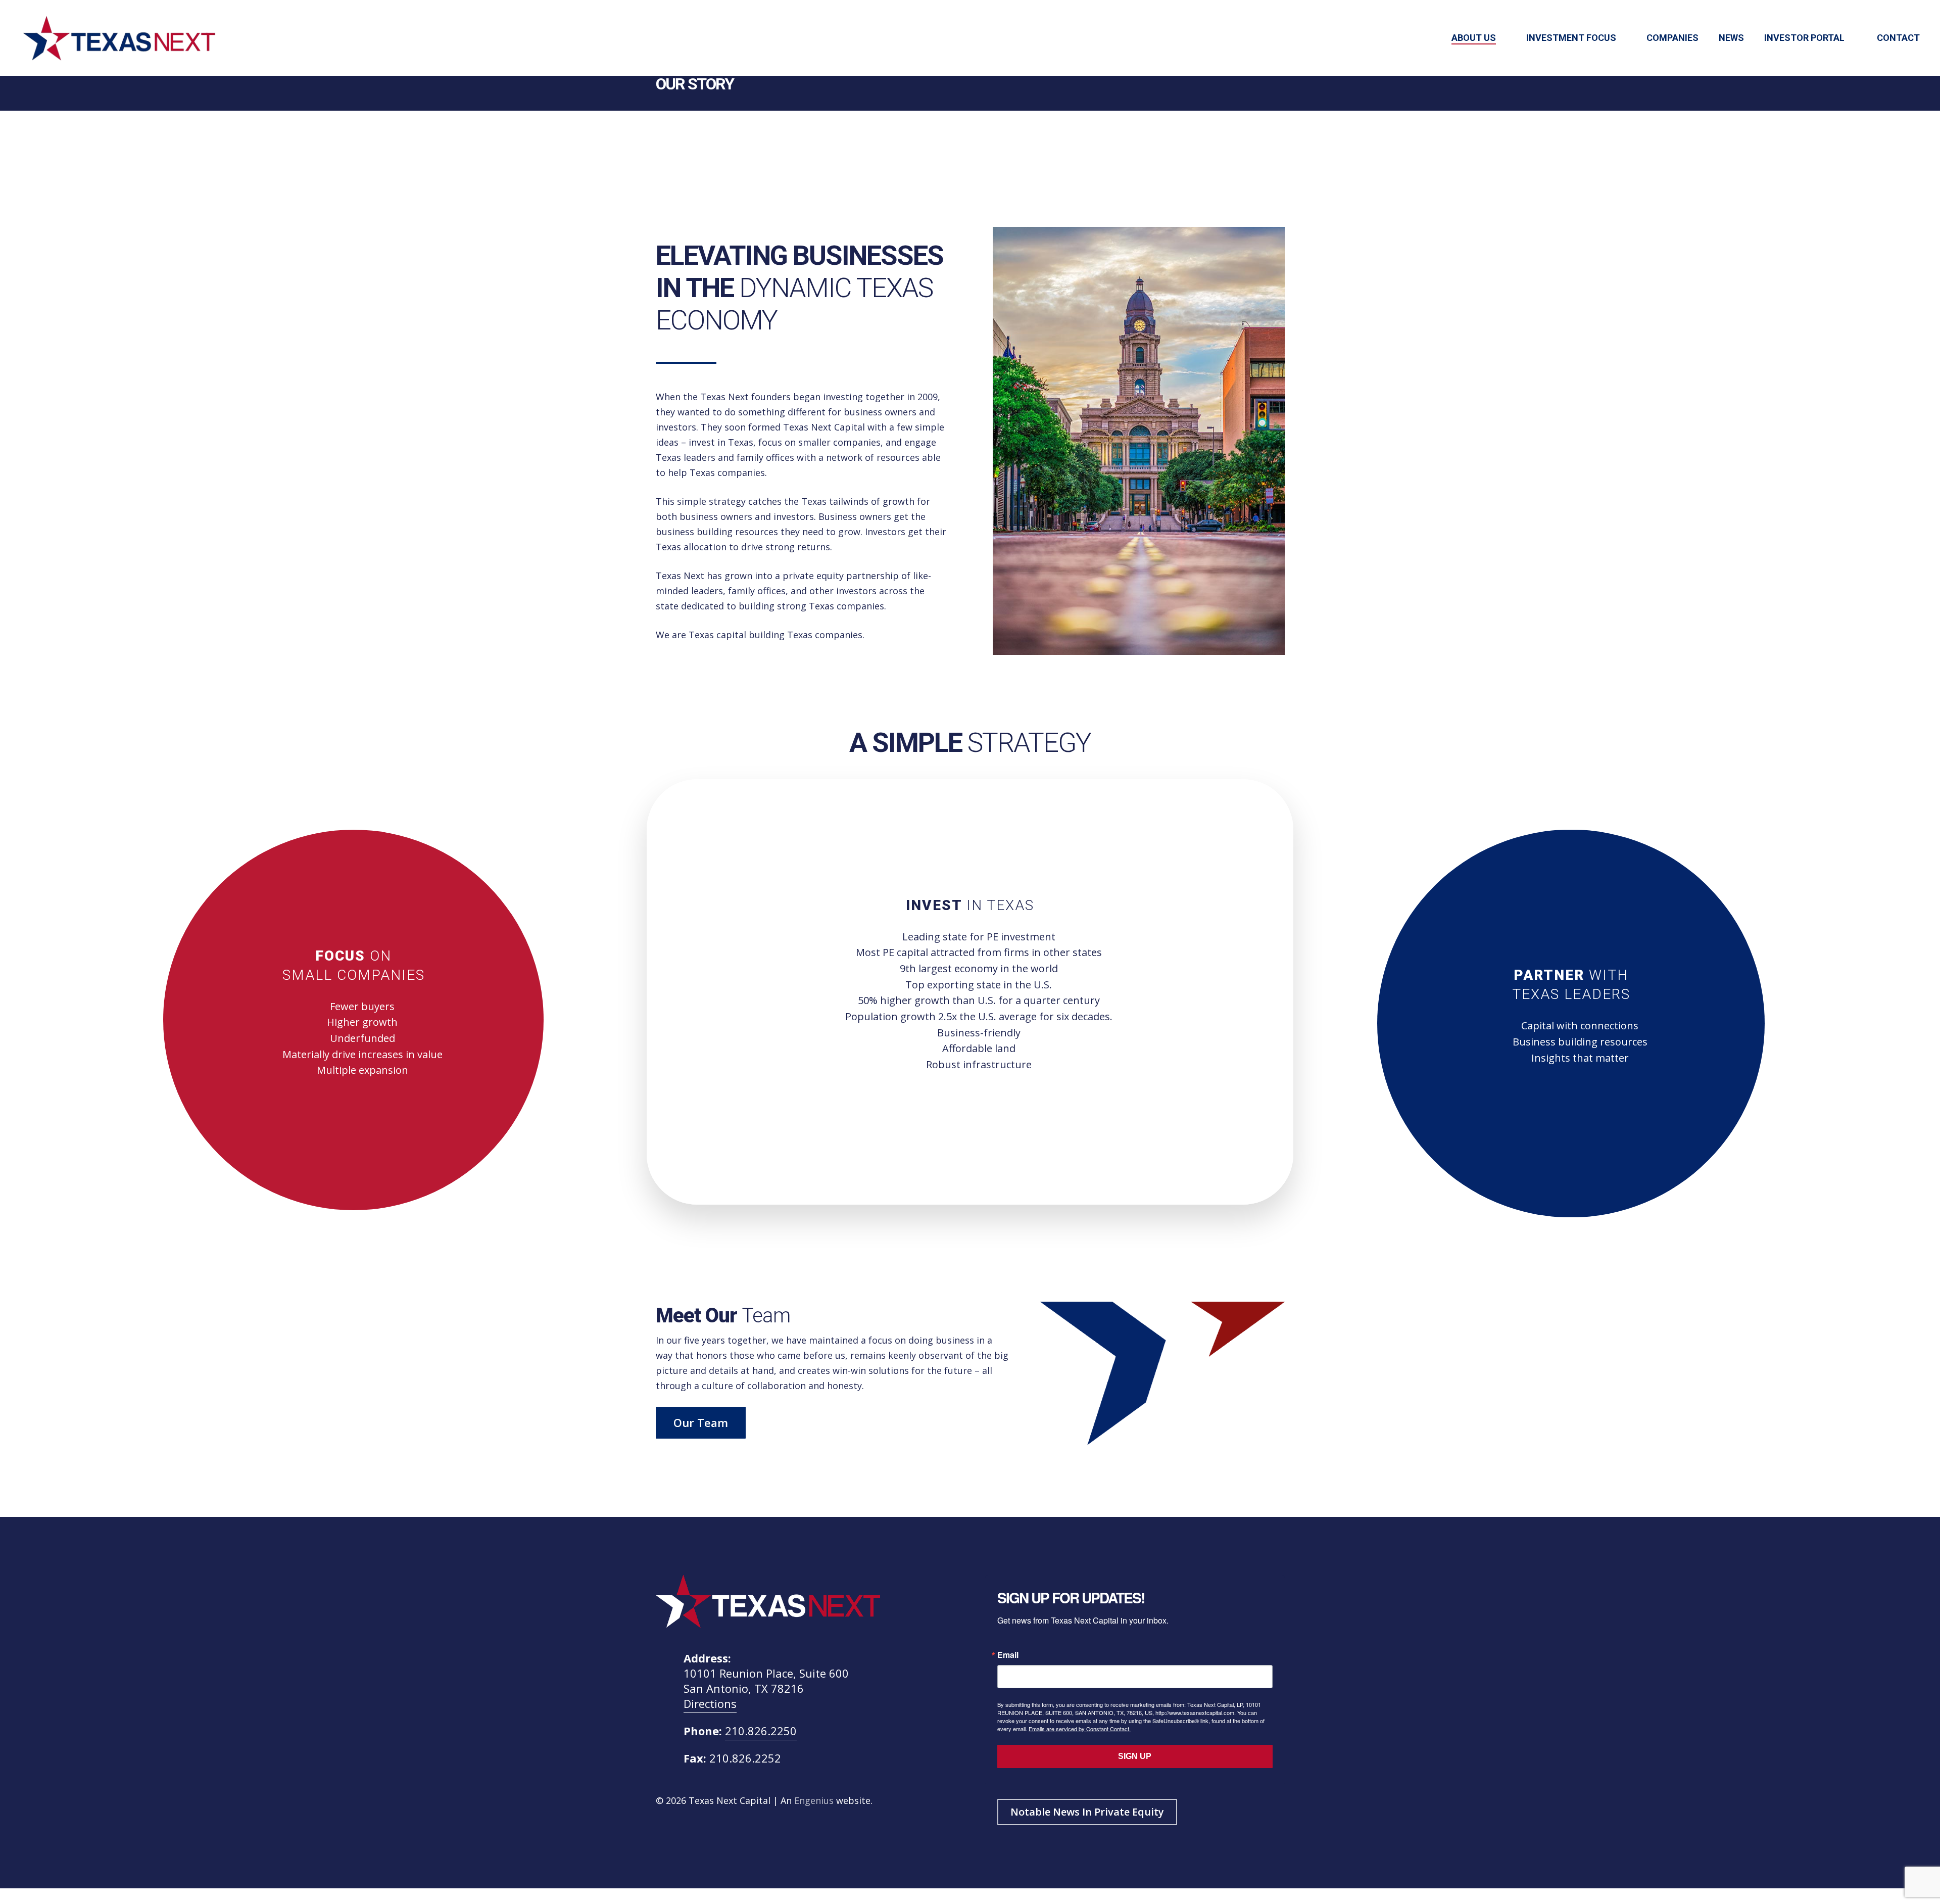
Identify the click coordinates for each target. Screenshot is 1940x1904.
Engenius (814, 1800)
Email (1008, 1655)
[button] (701, 1423)
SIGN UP (1135, 1756)
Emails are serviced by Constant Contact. (1080, 1729)
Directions (710, 1703)
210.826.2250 (761, 1731)
